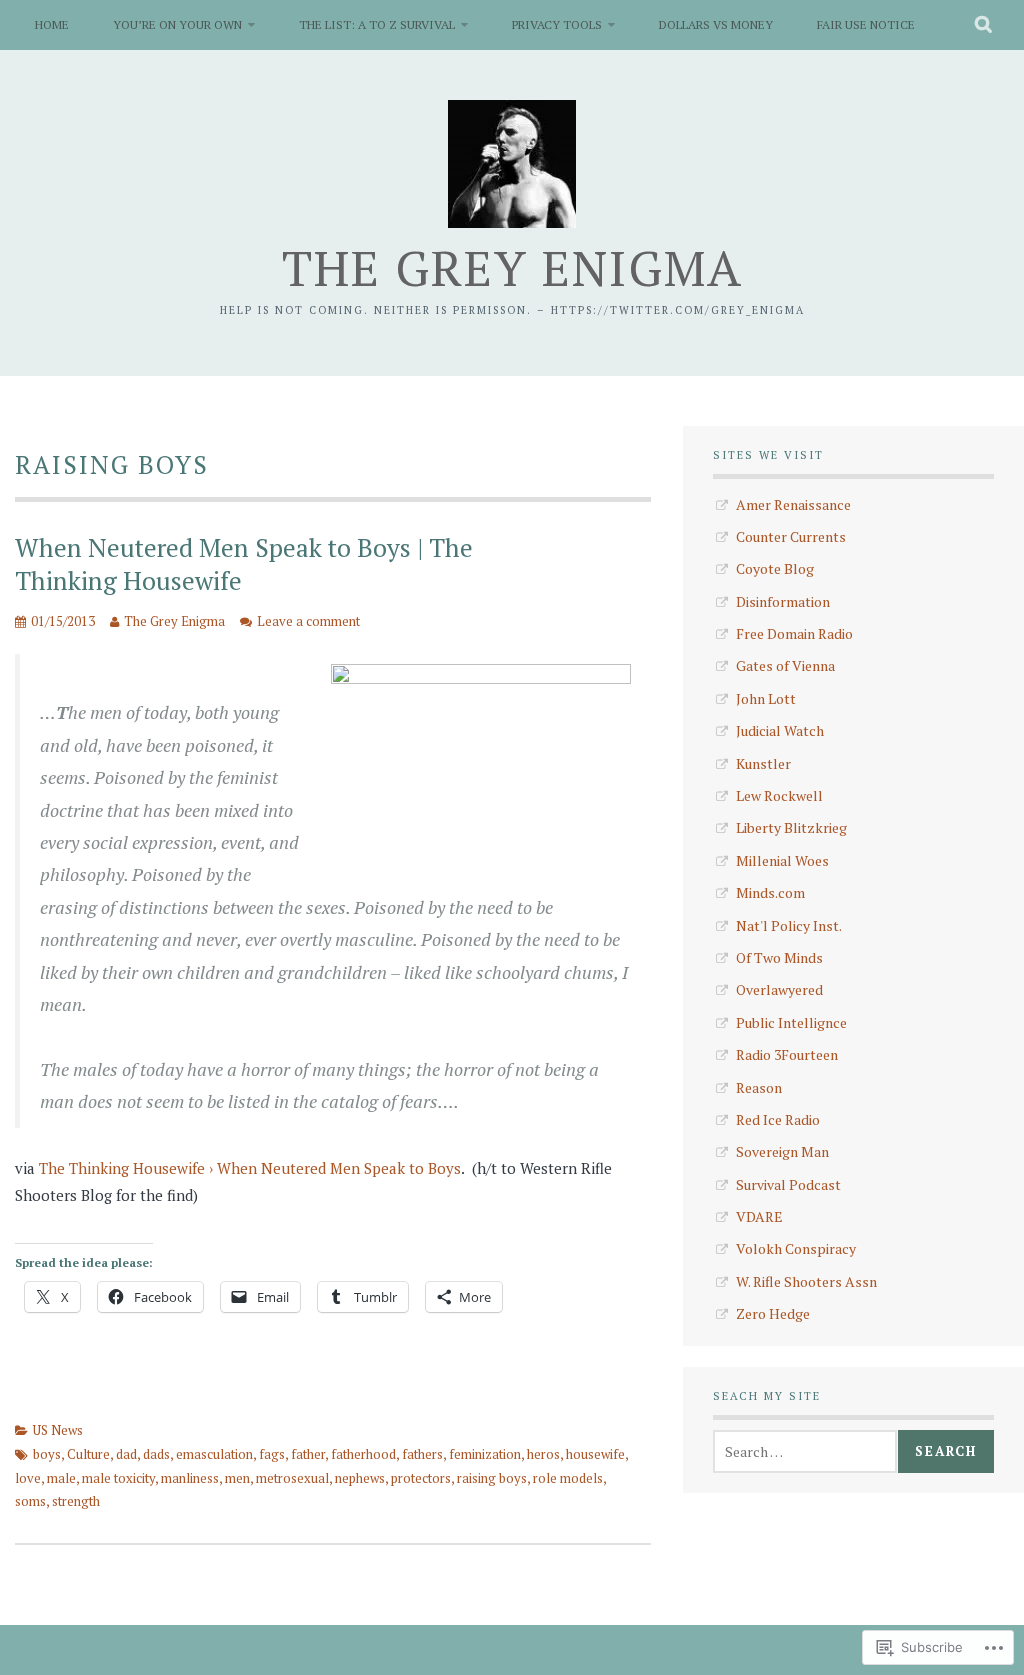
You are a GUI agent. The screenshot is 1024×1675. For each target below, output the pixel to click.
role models (568, 1478)
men (237, 1478)
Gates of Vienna (785, 665)
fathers (422, 1454)
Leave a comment (308, 621)
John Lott (766, 698)
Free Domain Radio (794, 633)
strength (76, 1501)
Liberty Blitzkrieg (791, 827)
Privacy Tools (557, 24)
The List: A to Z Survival (377, 24)
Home (52, 24)
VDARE (759, 1216)
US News (58, 1430)
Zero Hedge (773, 1313)
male (61, 1478)
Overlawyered (779, 989)
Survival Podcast (788, 1184)
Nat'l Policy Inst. (789, 925)
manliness (190, 1478)
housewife (595, 1454)
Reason (759, 1087)
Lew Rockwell (779, 795)
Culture (88, 1454)
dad (126, 1454)
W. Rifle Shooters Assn (806, 1281)
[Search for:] (805, 1451)
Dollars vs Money (716, 24)
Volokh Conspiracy (796, 1248)
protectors (421, 1478)
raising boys (492, 1478)
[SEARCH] (984, 25)
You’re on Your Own (177, 24)
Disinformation (783, 601)
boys (47, 1454)
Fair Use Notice (866, 24)
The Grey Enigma (512, 267)
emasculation (214, 1454)
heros (543, 1454)
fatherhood (363, 1454)
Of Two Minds (779, 957)
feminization (485, 1454)
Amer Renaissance (793, 504)
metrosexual (292, 1478)
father (308, 1454)
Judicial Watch (780, 730)
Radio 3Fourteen (787, 1054)
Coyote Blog (775, 568)
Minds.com (770, 892)
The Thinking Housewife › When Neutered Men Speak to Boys (250, 1168)
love (28, 1478)
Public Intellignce (791, 1022)
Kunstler (763, 763)
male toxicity (118, 1478)
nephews (360, 1478)
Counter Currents (791, 536)
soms (30, 1501)
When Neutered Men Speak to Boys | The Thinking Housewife (244, 564)
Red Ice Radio (778, 1119)
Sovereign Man (782, 1151)
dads (156, 1454)
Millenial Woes (782, 860)
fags (272, 1454)
